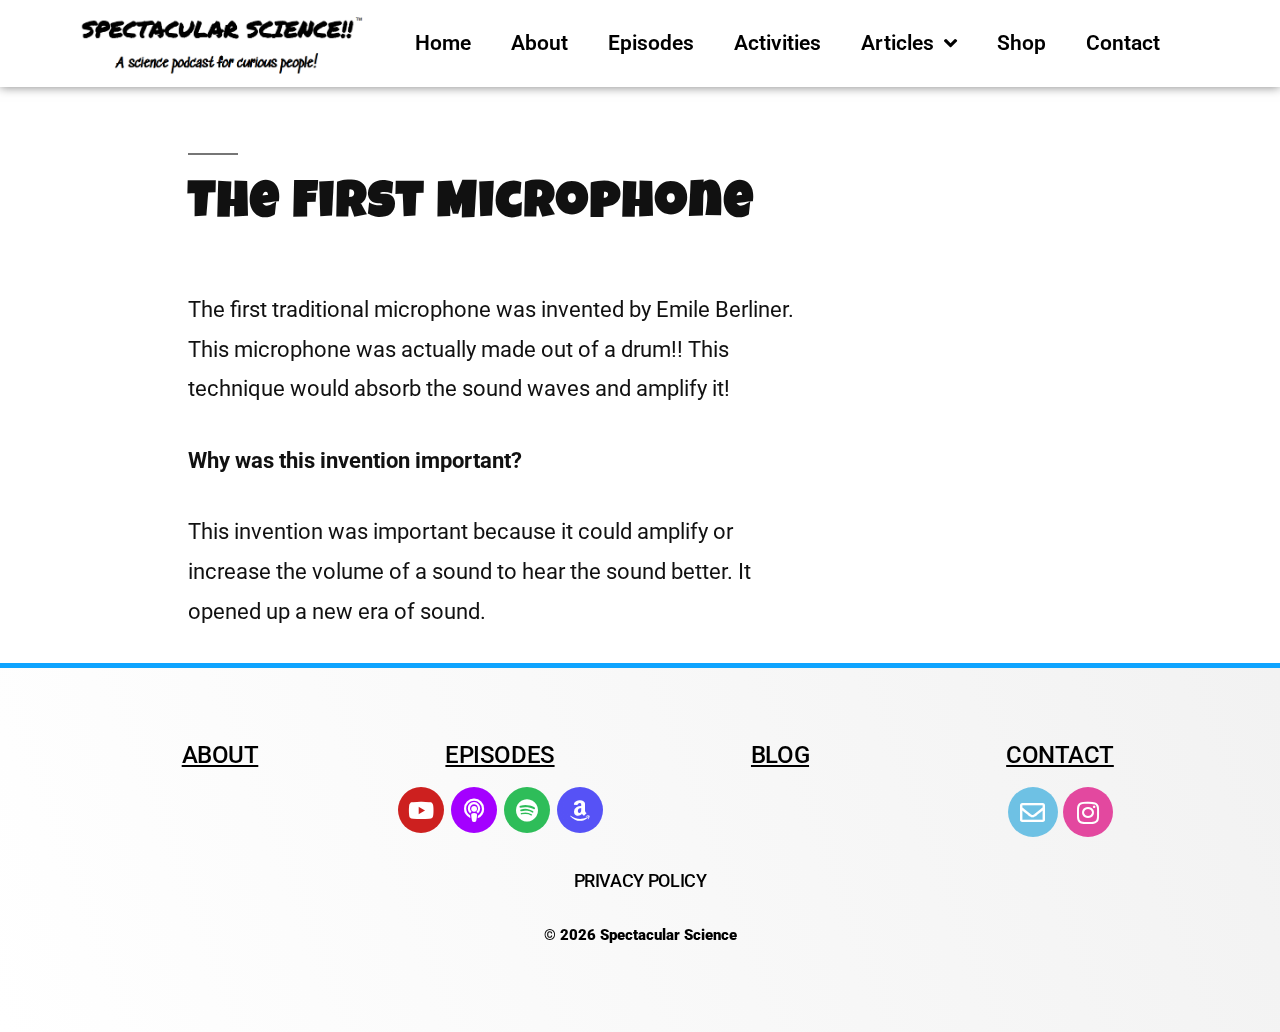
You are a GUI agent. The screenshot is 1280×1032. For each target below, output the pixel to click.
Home (443, 43)
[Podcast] (474, 810)
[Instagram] (1088, 812)
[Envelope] (1033, 812)
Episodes (651, 43)
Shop (1021, 43)
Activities (777, 43)
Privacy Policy (640, 880)
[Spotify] (527, 810)
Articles (897, 43)
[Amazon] (580, 810)
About (539, 43)
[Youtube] (421, 810)
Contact (1123, 43)
